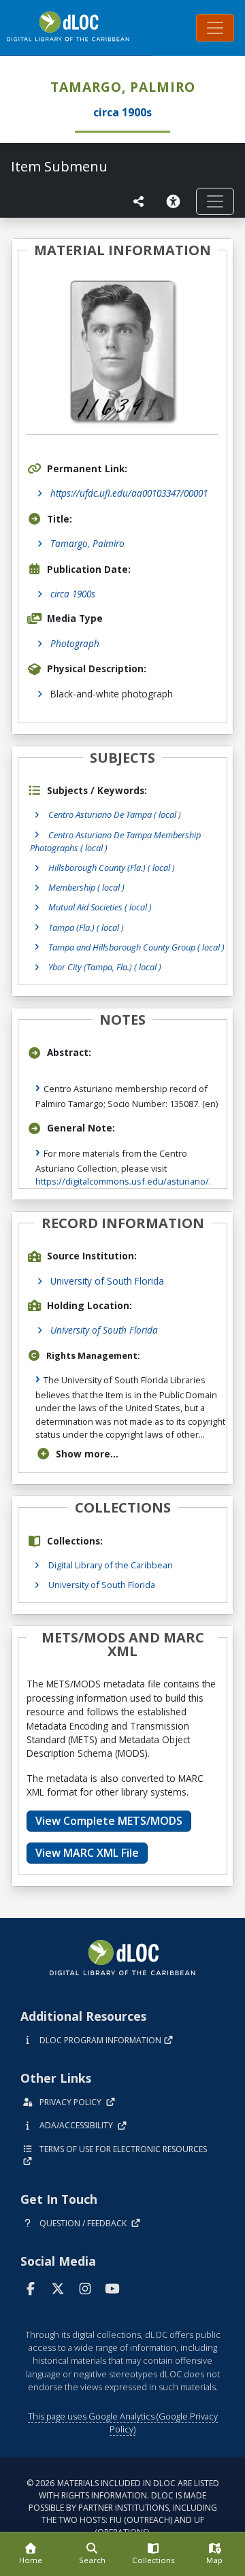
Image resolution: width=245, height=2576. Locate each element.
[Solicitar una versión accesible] (176, 201)
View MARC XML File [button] (87, 1853)
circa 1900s (73, 594)
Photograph (75, 643)
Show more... (87, 1454)
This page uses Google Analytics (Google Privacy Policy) (123, 2423)
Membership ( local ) (86, 887)
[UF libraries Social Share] (139, 201)
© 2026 (123, 2508)
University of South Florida (107, 1281)
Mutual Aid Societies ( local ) (100, 907)
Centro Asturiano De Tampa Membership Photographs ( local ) (115, 841)
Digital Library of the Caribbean (111, 1565)
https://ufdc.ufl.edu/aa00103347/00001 (129, 493)
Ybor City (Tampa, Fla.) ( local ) (105, 967)
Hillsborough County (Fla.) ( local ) (112, 868)
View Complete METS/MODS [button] (109, 1821)
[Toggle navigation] (215, 28)
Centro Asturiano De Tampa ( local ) (115, 814)
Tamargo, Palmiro (87, 543)
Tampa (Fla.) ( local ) (86, 927)
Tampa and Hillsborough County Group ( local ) (136, 947)
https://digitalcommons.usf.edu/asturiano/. (123, 1181)
